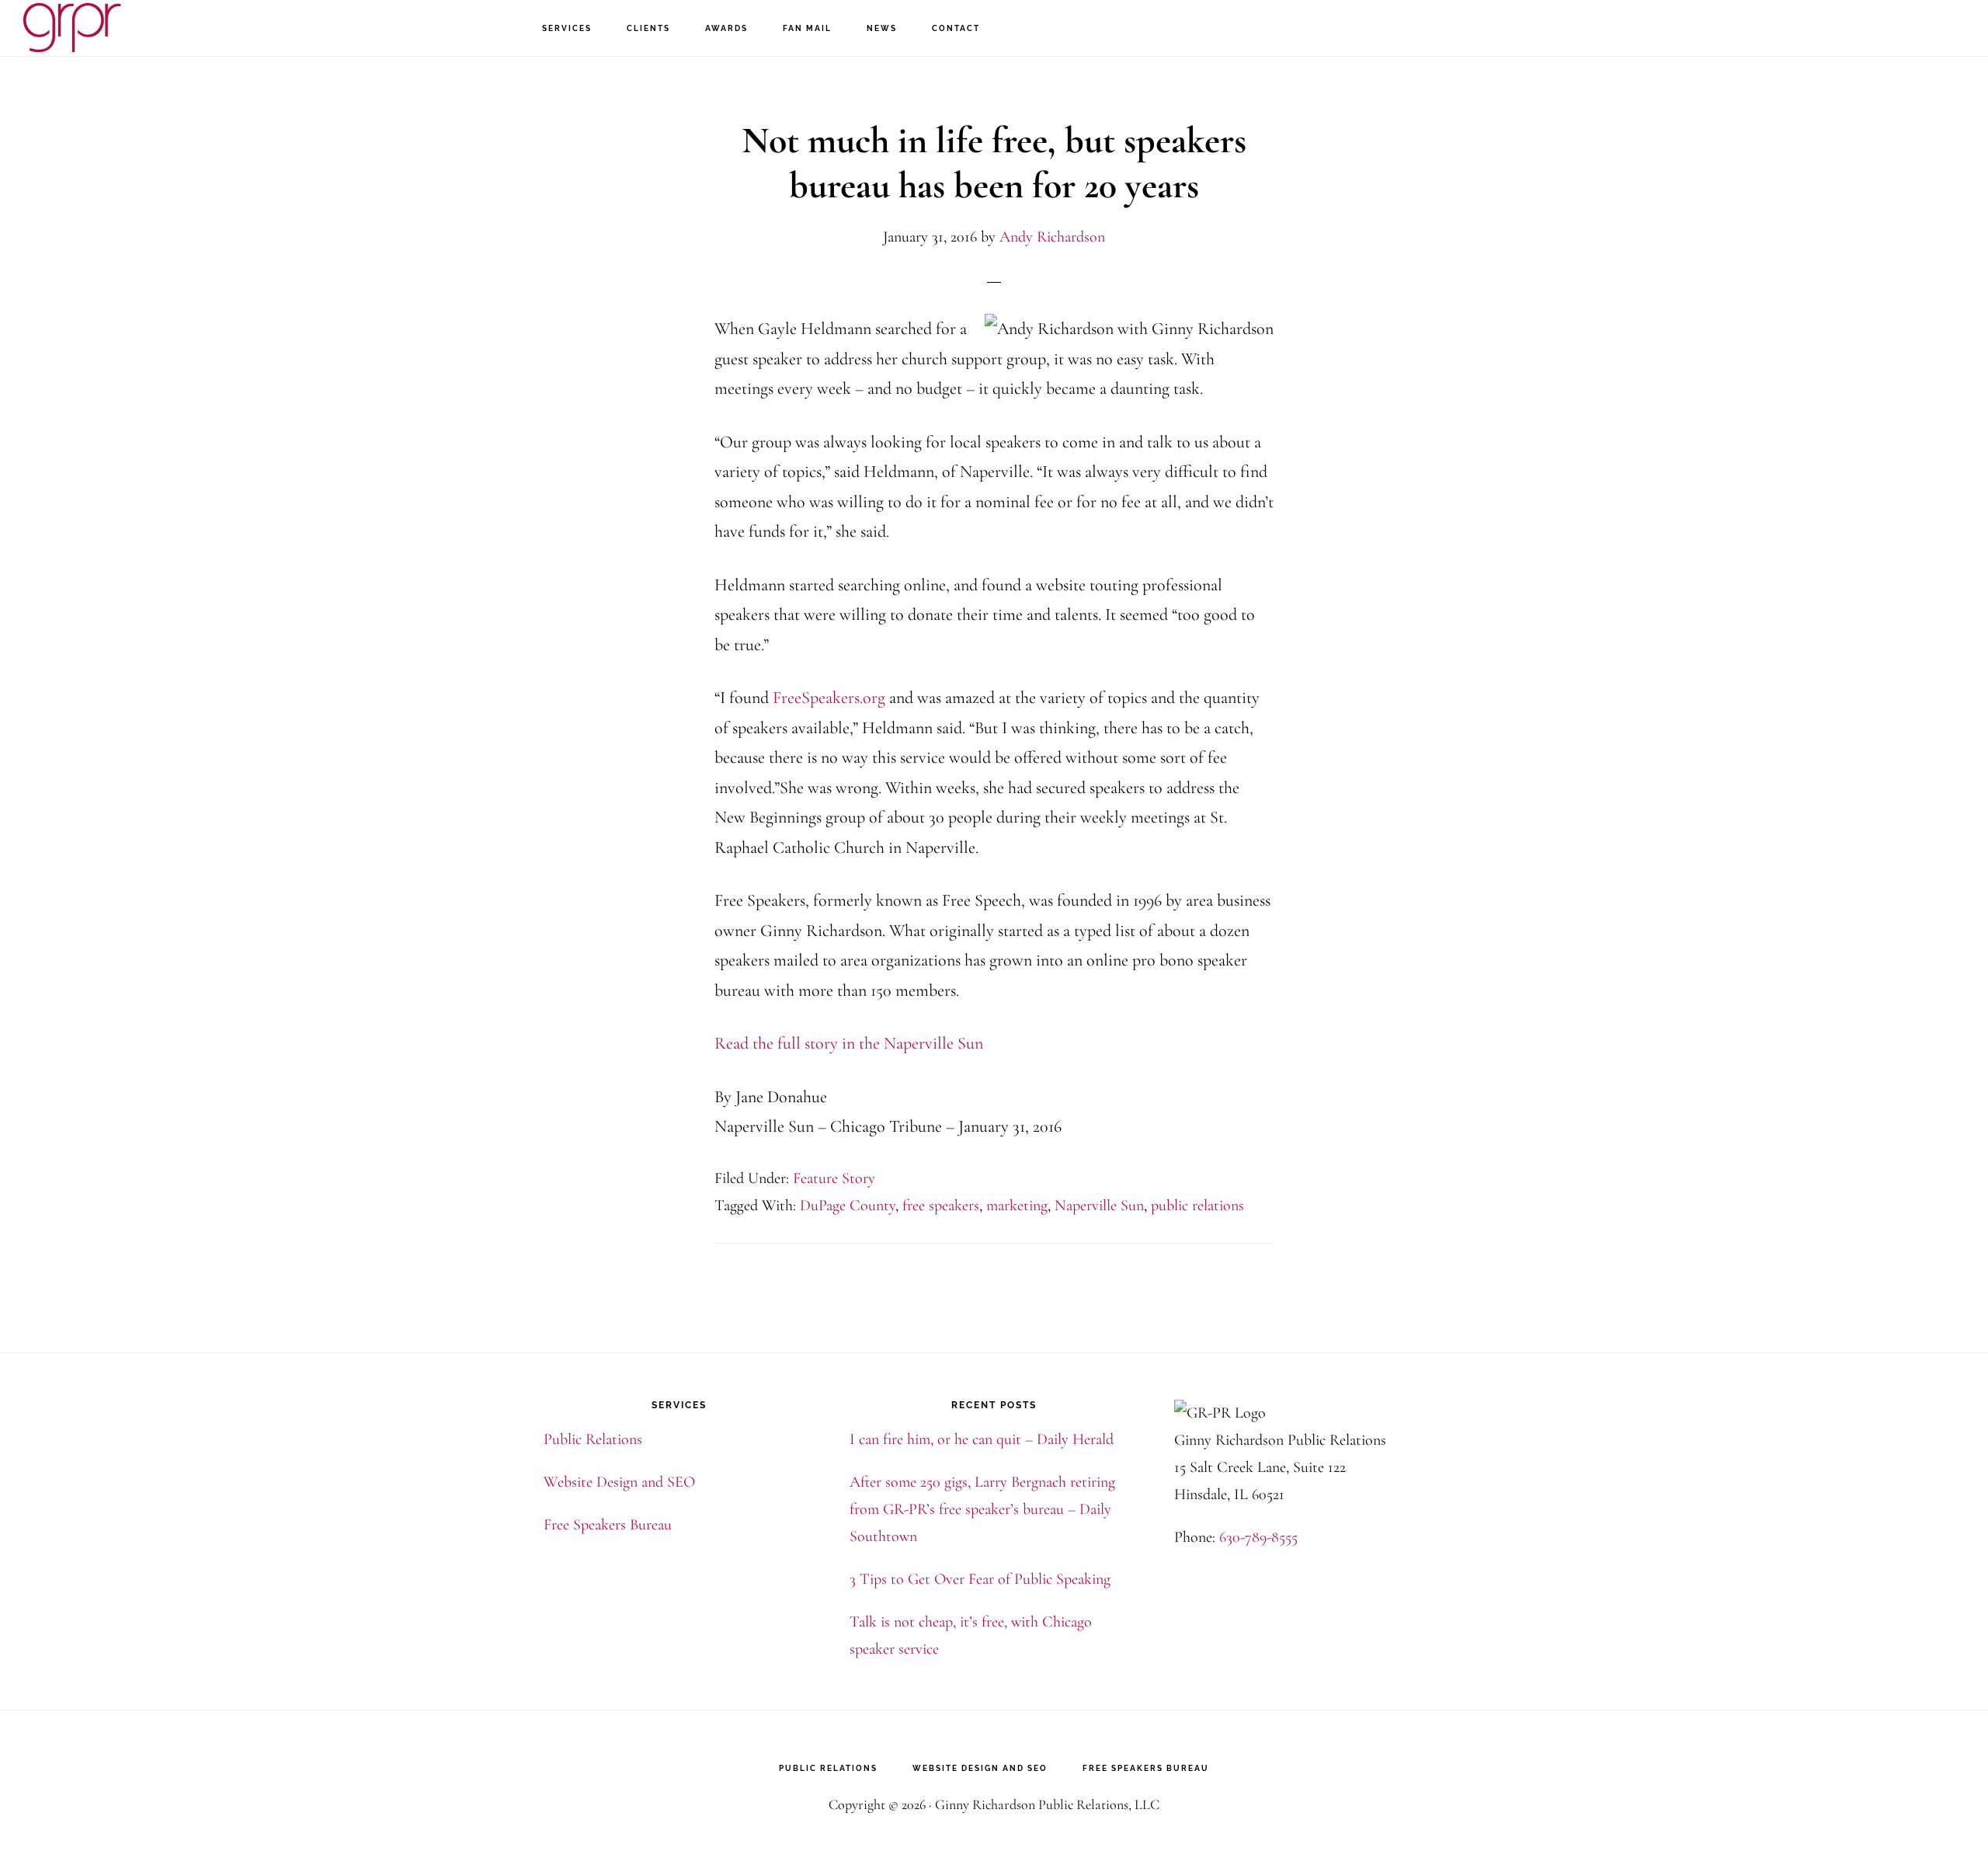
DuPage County (848, 1206)
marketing (1017, 1206)
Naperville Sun (1099, 1206)
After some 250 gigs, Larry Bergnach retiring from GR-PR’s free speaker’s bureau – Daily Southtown (982, 1509)
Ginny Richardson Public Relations (101, 28)
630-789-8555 (1258, 1537)
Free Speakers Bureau (608, 1525)
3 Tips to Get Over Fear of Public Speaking (980, 1579)
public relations (1197, 1206)
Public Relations (593, 1439)
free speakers (941, 1206)
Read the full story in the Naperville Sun (849, 1043)
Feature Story (834, 1178)
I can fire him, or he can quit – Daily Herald (982, 1439)
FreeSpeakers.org (829, 698)
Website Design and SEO (619, 1482)
